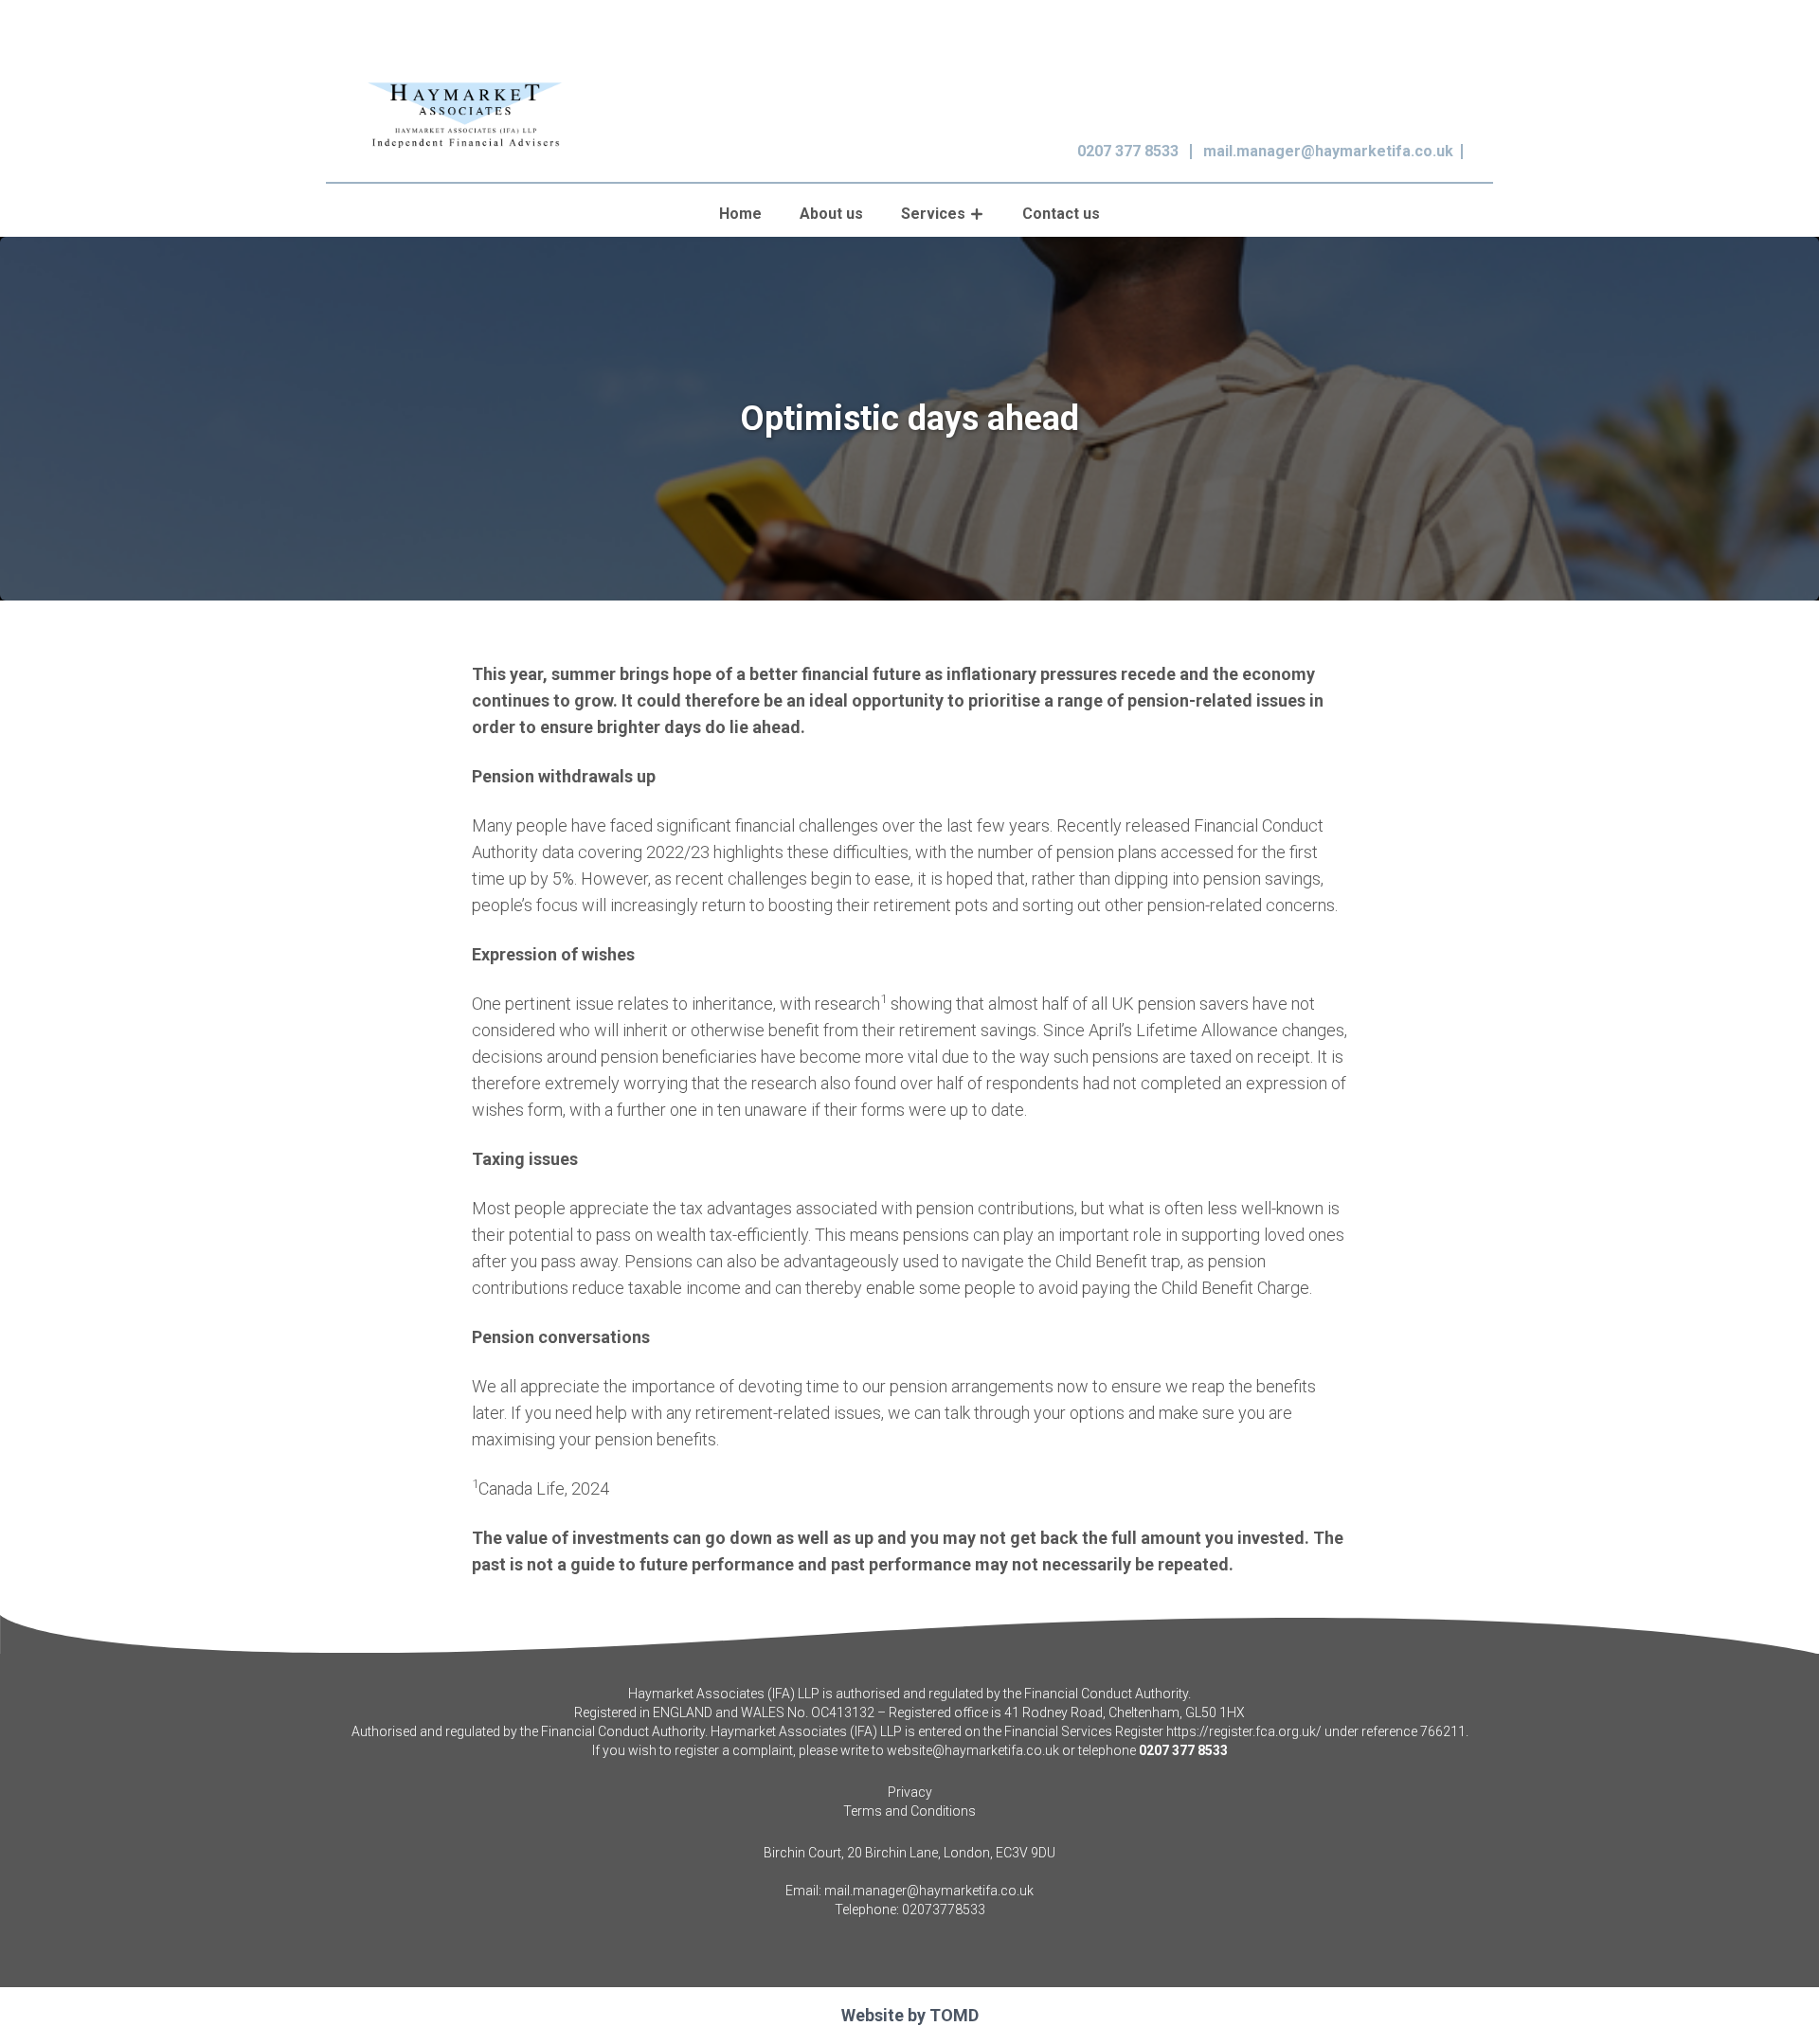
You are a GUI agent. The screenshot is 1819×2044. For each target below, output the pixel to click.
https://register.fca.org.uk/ (1244, 1731)
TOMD (954, 2015)
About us (831, 214)
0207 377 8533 (1128, 151)
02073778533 (944, 1910)
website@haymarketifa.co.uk (973, 1750)
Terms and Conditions (909, 1811)
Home (740, 214)
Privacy (910, 1792)
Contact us (1061, 214)
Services (933, 214)
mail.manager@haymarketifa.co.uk (1328, 151)
